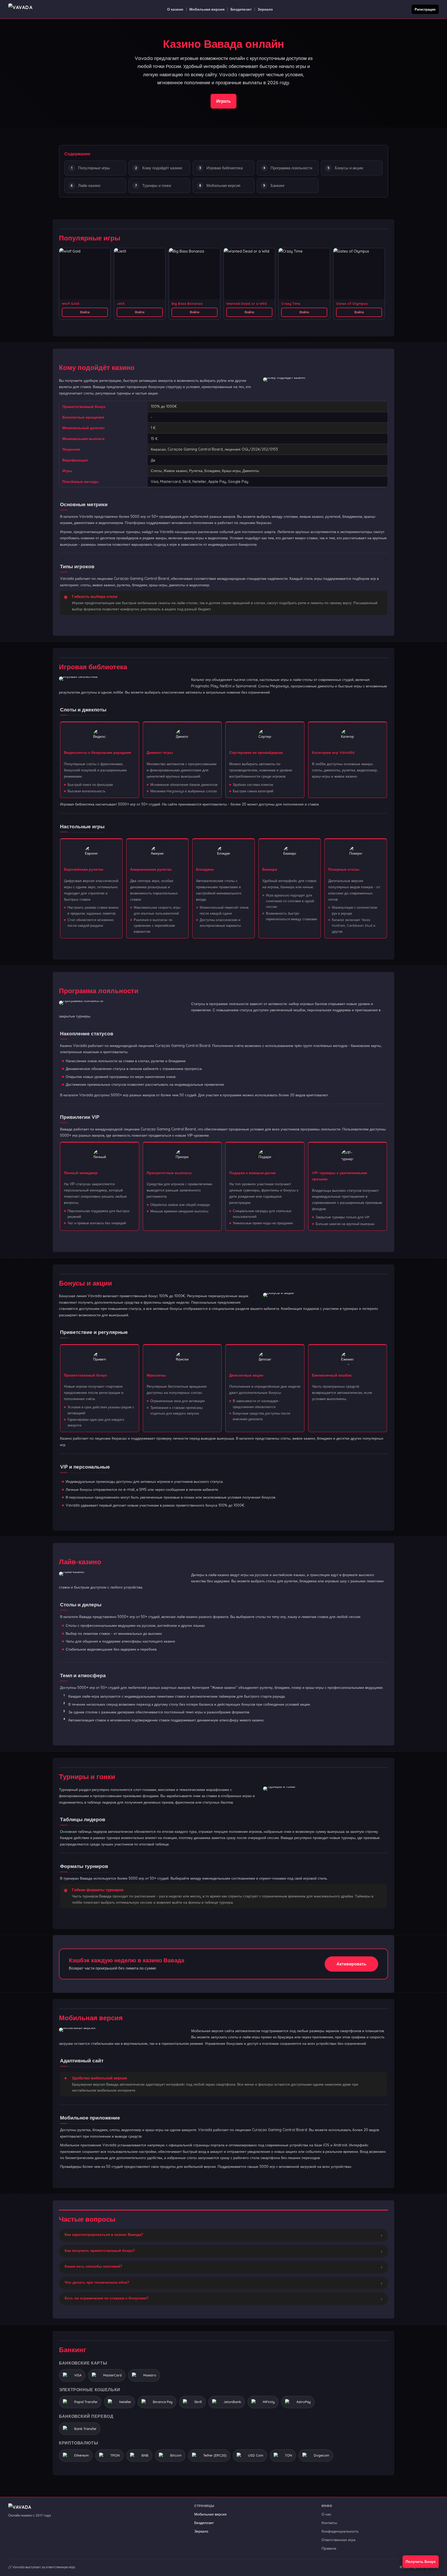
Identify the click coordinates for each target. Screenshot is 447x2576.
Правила (329, 2548)
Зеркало (265, 9)
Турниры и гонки (157, 185)
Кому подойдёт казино (162, 168)
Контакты (329, 2523)
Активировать (351, 1964)
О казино (175, 9)
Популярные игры (94, 168)
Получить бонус (421, 2562)
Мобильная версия (207, 9)
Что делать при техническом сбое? (97, 2282)
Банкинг (278, 185)
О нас (326, 2514)
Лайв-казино (89, 185)
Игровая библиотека (225, 168)
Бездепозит (241, 9)
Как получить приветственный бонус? (100, 2251)
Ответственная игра (338, 2540)
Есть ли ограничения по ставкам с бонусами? (106, 2298)
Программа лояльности (291, 168)
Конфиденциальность (340, 2531)
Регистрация (425, 9)
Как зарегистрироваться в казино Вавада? (104, 2235)
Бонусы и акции (349, 168)
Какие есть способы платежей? (93, 2266)
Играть (224, 101)
